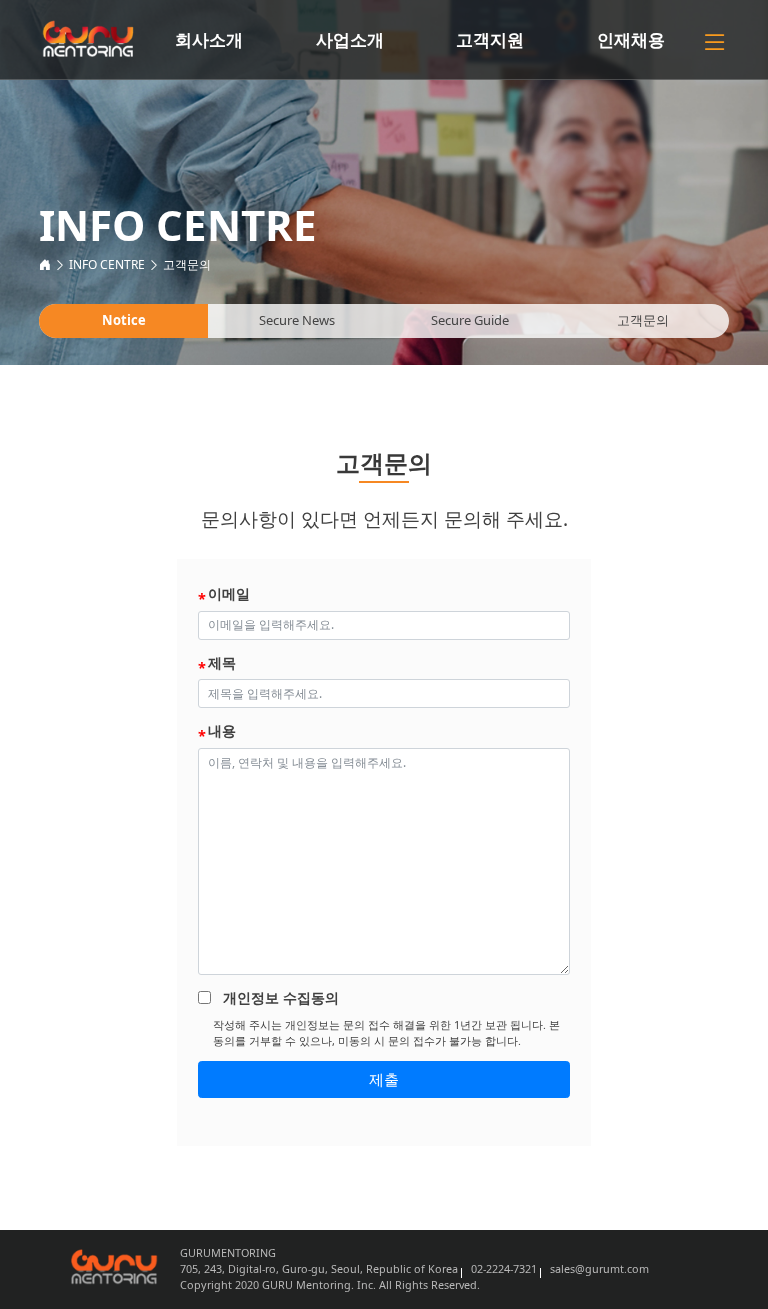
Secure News (297, 320)
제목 (222, 662)
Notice (124, 320)
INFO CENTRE (107, 264)
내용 (222, 730)
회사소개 (209, 39)
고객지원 (490, 39)
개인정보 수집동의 (281, 997)
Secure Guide (470, 320)
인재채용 (631, 39)
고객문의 (187, 264)
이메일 (229, 593)
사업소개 (350, 39)
